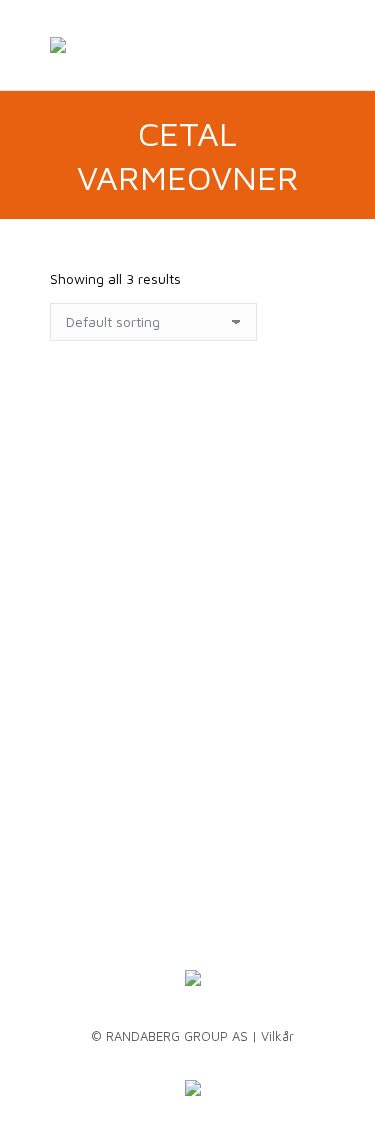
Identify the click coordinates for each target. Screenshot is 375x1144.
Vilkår (277, 1036)
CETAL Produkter (186, 444)
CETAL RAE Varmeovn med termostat (177, 670)
